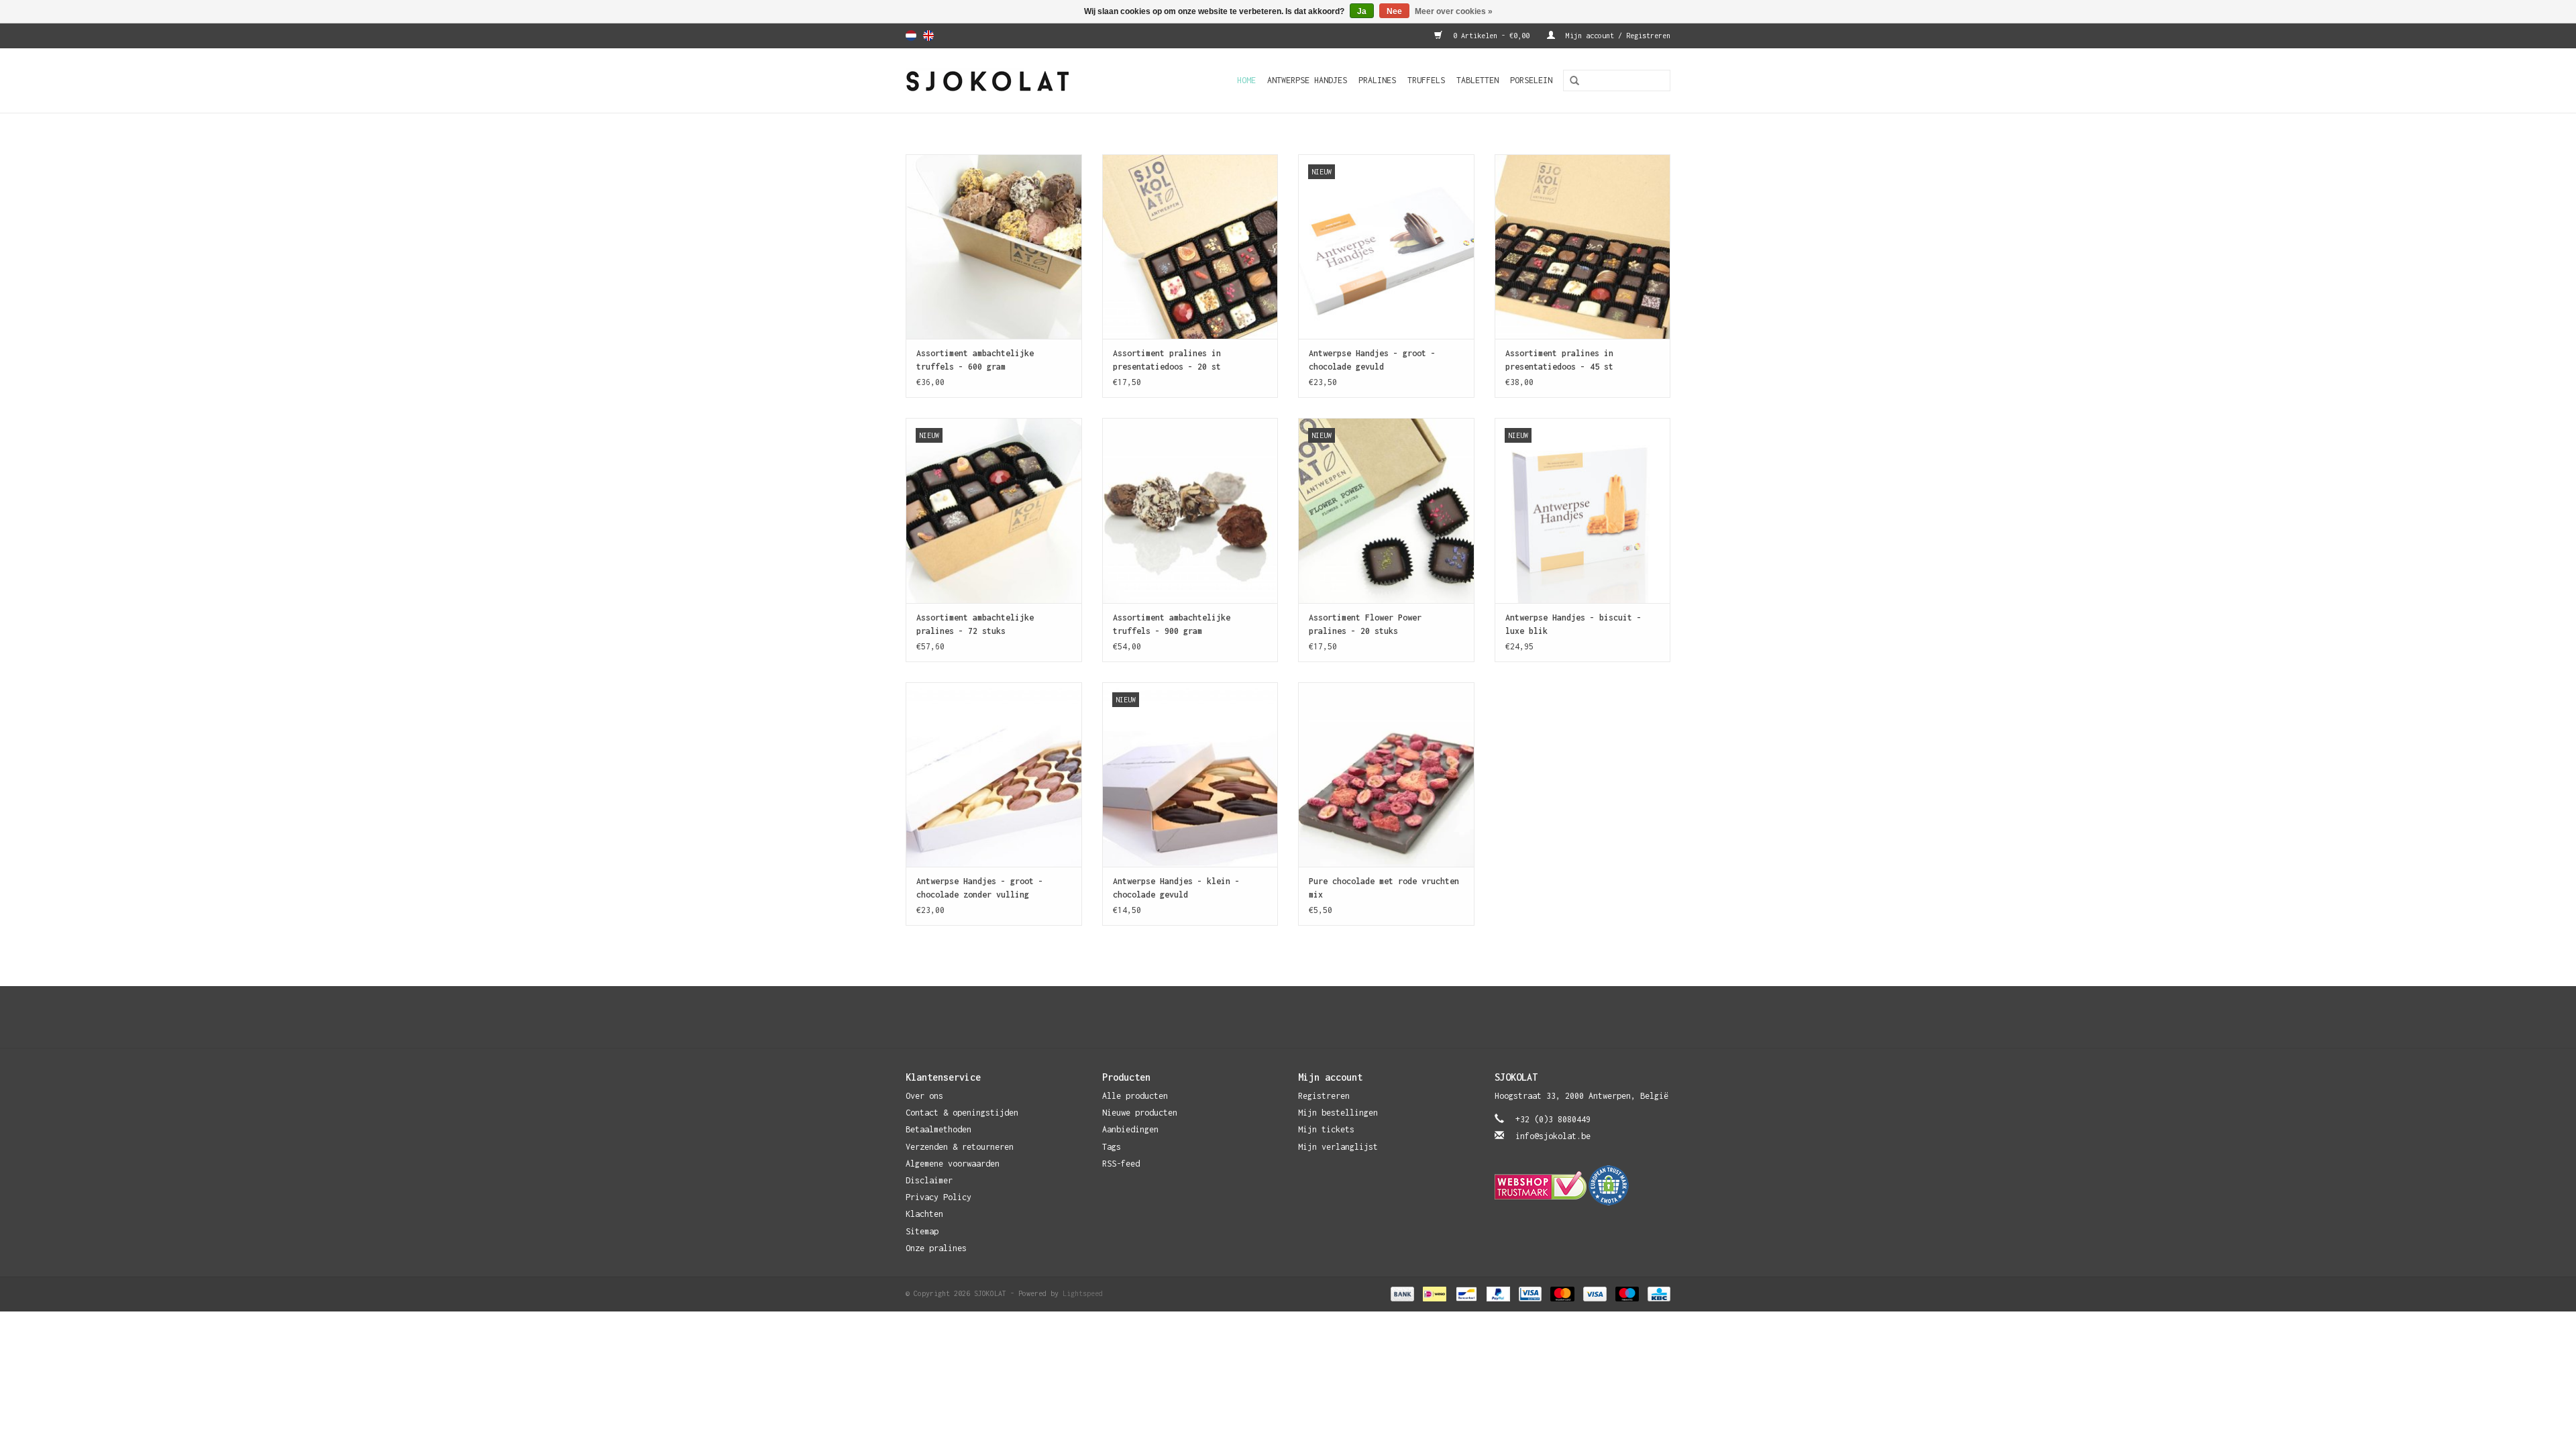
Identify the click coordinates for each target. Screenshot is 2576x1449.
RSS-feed (1121, 1164)
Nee (1394, 11)
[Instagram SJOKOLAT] (1301, 1017)
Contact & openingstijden (962, 1113)
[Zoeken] (1570, 81)
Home (1246, 80)
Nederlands (911, 36)
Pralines (1377, 80)
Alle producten (1135, 1096)
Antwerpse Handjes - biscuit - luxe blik (1573, 624)
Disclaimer (929, 1180)
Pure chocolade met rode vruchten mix (1384, 888)
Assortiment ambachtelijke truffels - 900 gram (1172, 624)
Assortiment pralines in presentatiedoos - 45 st (1559, 360)
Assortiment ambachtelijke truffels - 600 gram (975, 360)
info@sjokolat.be (1553, 1136)
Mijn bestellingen (1338, 1113)
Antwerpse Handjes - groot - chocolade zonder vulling (980, 888)
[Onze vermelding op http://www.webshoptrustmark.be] (1583, 1185)
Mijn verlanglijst (1338, 1147)
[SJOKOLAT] (1010, 80)
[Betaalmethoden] (1402, 1293)
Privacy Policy (938, 1197)
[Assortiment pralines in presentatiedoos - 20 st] (1190, 247)
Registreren (1324, 1096)
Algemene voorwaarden (953, 1164)
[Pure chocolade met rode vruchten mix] (1386, 774)
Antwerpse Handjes (1307, 80)
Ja (1362, 11)
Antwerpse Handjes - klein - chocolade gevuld (1176, 888)
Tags (1112, 1147)
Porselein (1531, 80)
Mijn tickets (1326, 1129)
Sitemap (922, 1231)
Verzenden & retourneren (960, 1147)
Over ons (924, 1096)
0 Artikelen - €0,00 (1491, 36)
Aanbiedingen (1130, 1129)
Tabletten (1478, 80)
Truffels (1426, 80)
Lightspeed (1083, 1293)
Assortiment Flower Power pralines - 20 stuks (1365, 624)
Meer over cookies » (1454, 11)
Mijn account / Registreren (1616, 36)
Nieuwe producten (1140, 1113)
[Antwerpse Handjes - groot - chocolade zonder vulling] (994, 774)
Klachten (924, 1214)
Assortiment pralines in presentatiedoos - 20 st (1167, 360)
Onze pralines (936, 1248)
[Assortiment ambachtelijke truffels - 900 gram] (1190, 510)
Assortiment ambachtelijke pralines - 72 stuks (975, 624)
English (928, 36)
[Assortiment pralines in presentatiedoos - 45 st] (1583, 247)
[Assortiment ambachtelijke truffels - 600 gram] (994, 247)
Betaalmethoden (938, 1129)
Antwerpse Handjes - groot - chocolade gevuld (1372, 360)
